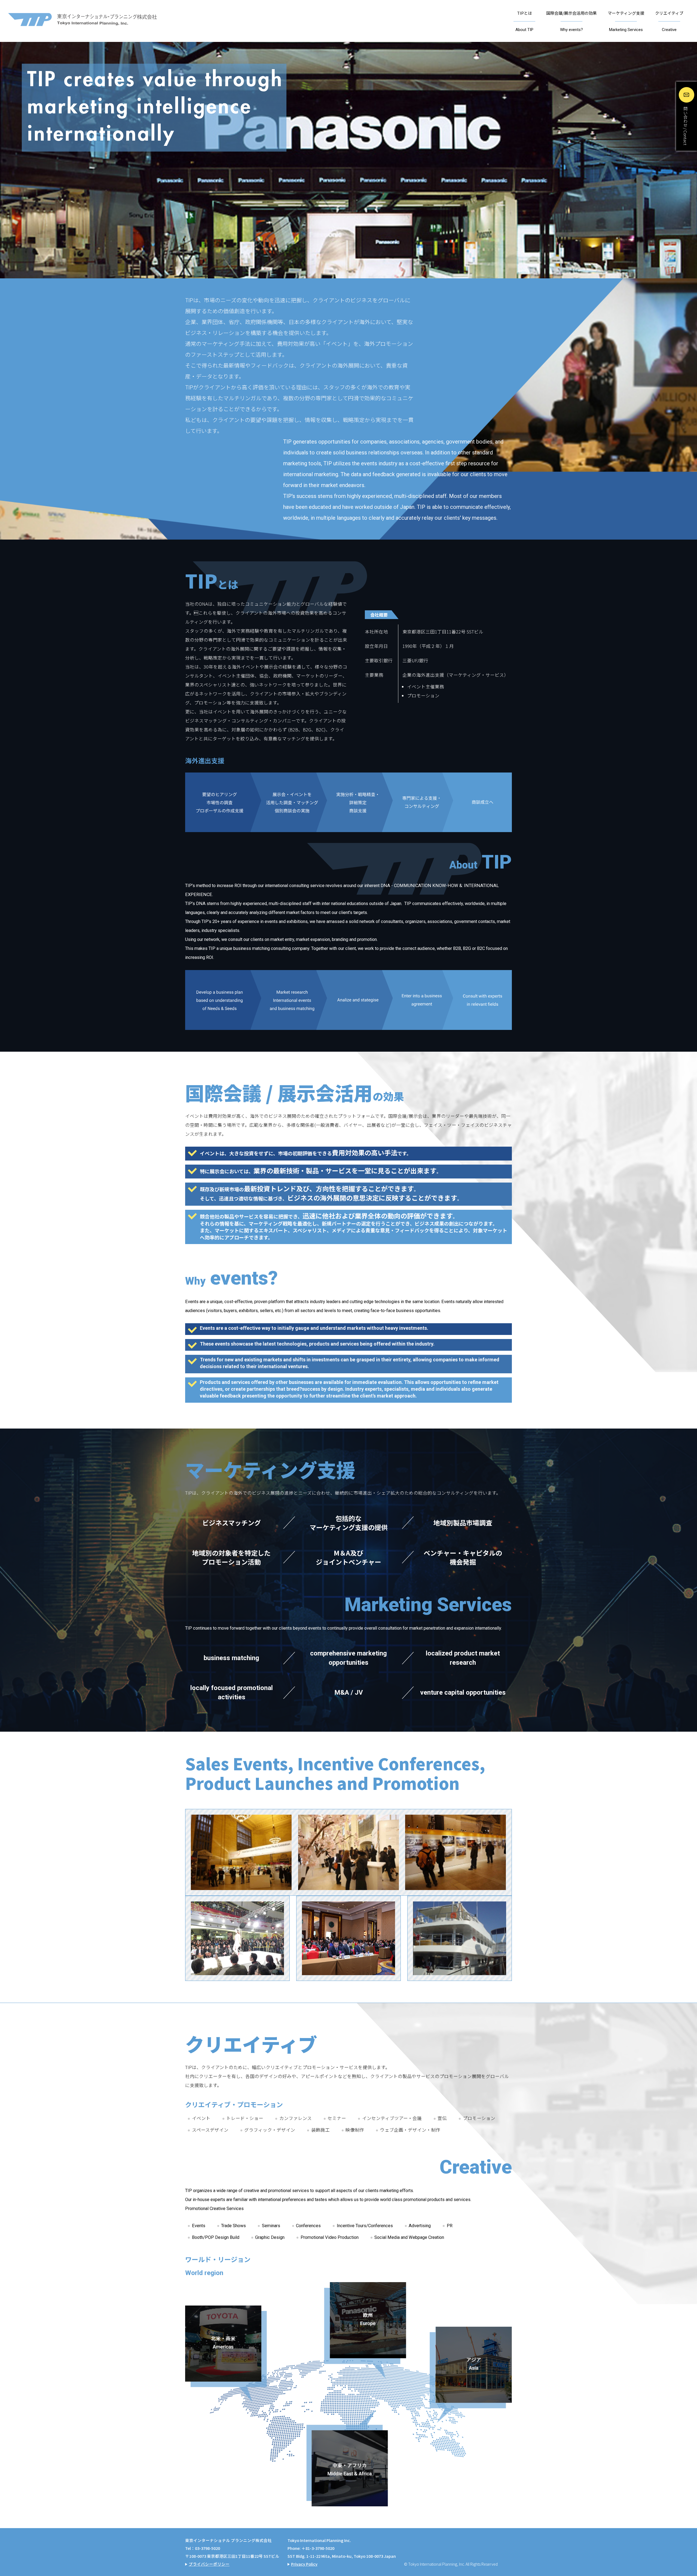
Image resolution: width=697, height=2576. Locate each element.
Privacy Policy (304, 2564)
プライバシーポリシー (209, 2564)
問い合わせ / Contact (685, 126)
